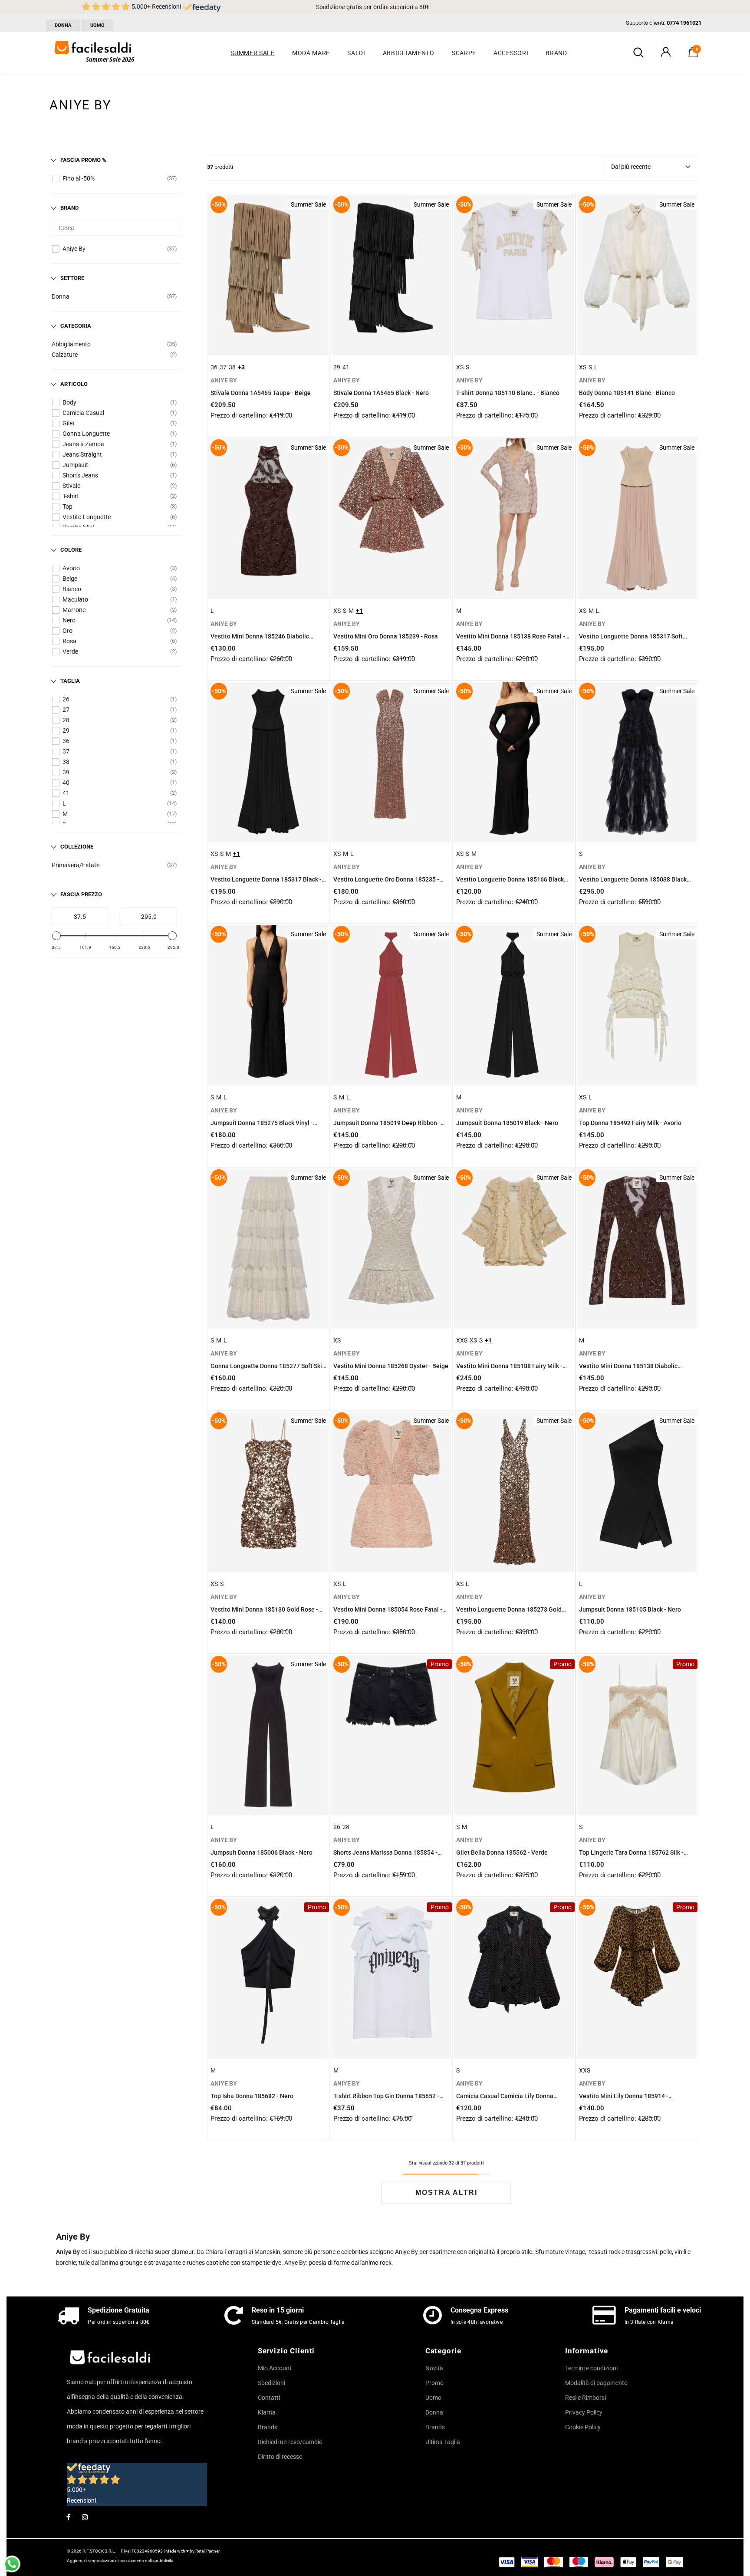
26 (66, 699)
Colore (71, 550)
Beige (70, 579)
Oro (67, 631)
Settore (72, 278)
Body (69, 402)
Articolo (74, 384)
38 (66, 762)
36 (66, 741)
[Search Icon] (638, 53)
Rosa (69, 641)
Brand (69, 208)
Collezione (77, 847)
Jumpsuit (75, 465)
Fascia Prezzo (81, 894)
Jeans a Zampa (83, 444)
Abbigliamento (71, 344)
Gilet (69, 423)
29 (66, 730)
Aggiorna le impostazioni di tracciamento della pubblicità (120, 2561)
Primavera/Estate (76, 865)
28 (66, 720)
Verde (70, 651)
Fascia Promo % (83, 160)
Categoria (76, 326)
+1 (359, 611)
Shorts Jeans (80, 475)
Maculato (75, 599)
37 (66, 751)
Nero (69, 620)
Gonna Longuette (86, 434)
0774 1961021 (684, 23)
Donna (61, 296)
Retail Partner (207, 2551)
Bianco (72, 589)
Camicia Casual (83, 413)
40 (66, 783)
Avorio (71, 568)
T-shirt (71, 496)
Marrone (74, 610)
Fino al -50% (79, 178)
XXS (462, 1340)
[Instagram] (85, 2517)
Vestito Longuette (87, 517)
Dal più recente (631, 167)
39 (66, 772)
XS (460, 367)
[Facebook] (68, 2517)
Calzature (65, 355)
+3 (241, 367)
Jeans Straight (82, 454)
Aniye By (74, 249)
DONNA (63, 25)
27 (66, 710)
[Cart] (693, 55)
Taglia (70, 681)
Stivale (71, 486)
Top (67, 507)
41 (66, 793)
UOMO (97, 25)
